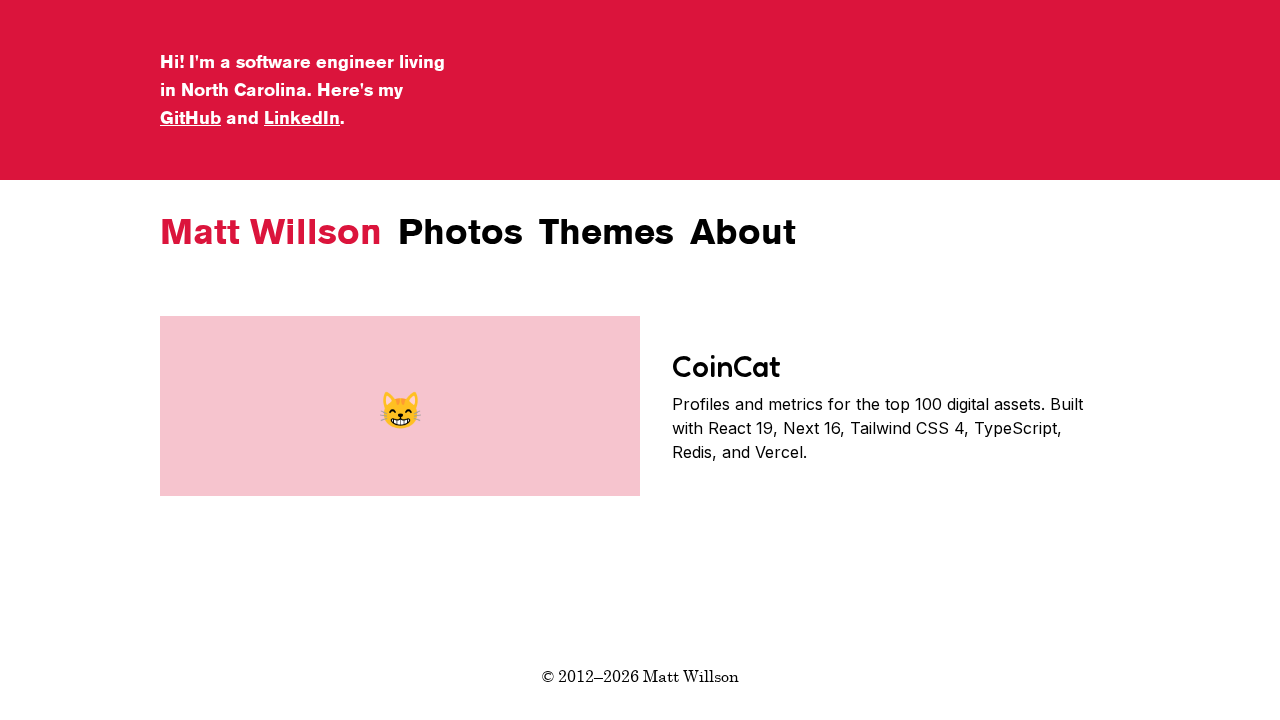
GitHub (190, 118)
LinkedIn (302, 118)
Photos (460, 232)
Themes (606, 232)
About (743, 232)
